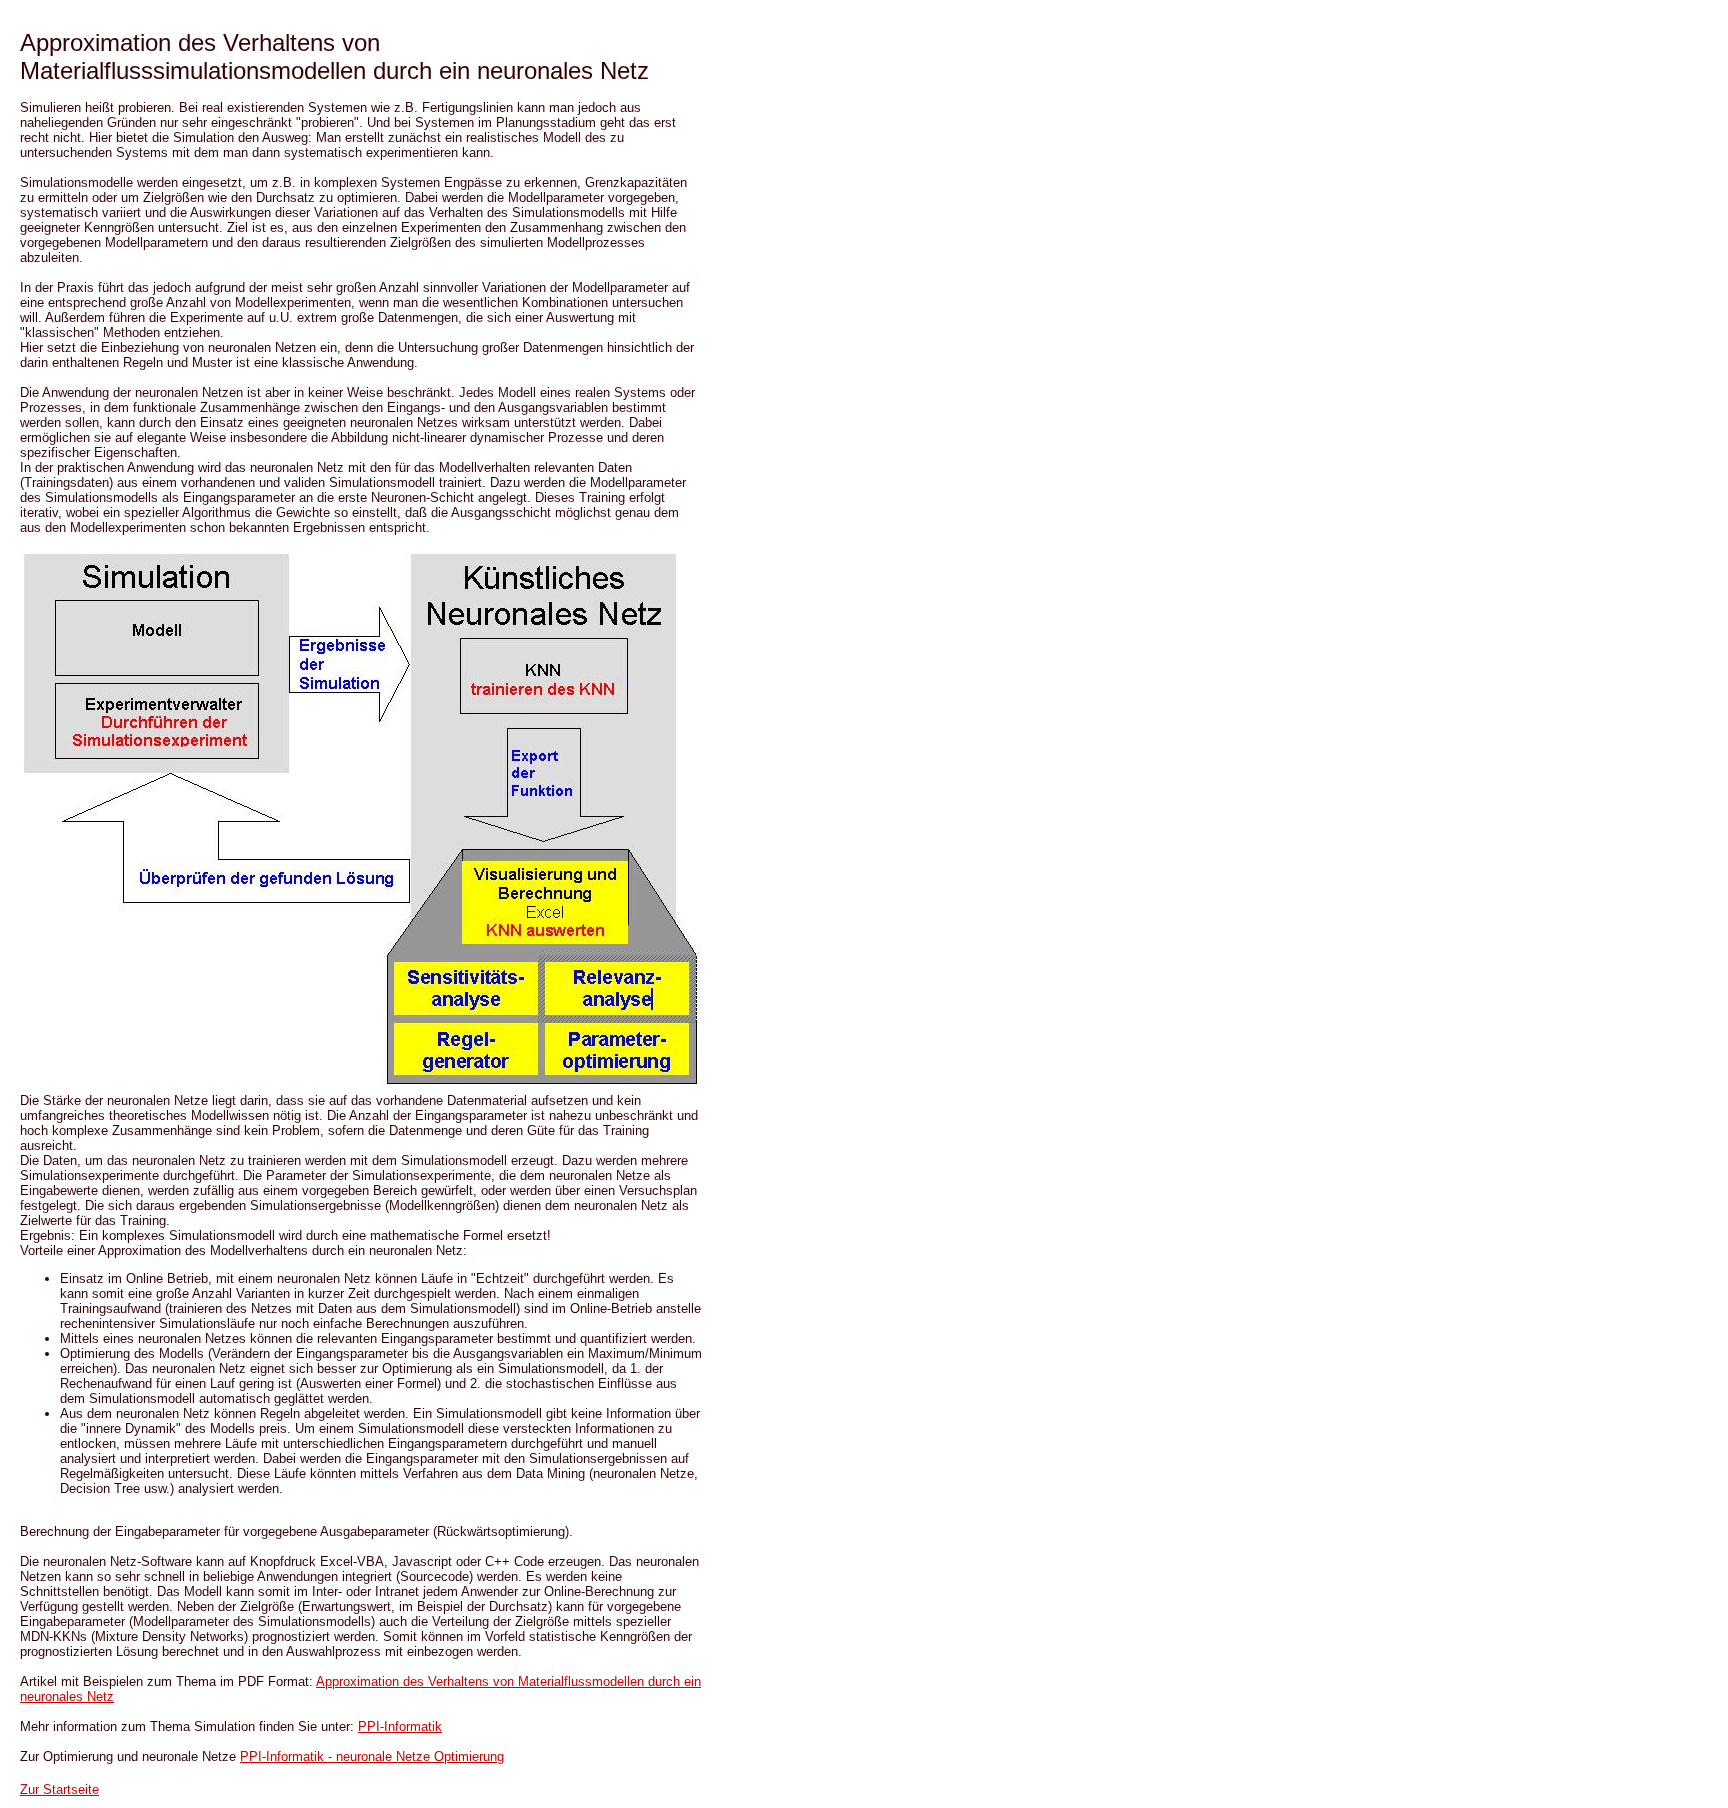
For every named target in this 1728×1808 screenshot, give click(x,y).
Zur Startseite (59, 1789)
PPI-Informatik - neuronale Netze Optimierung (372, 1756)
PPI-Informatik (400, 1726)
